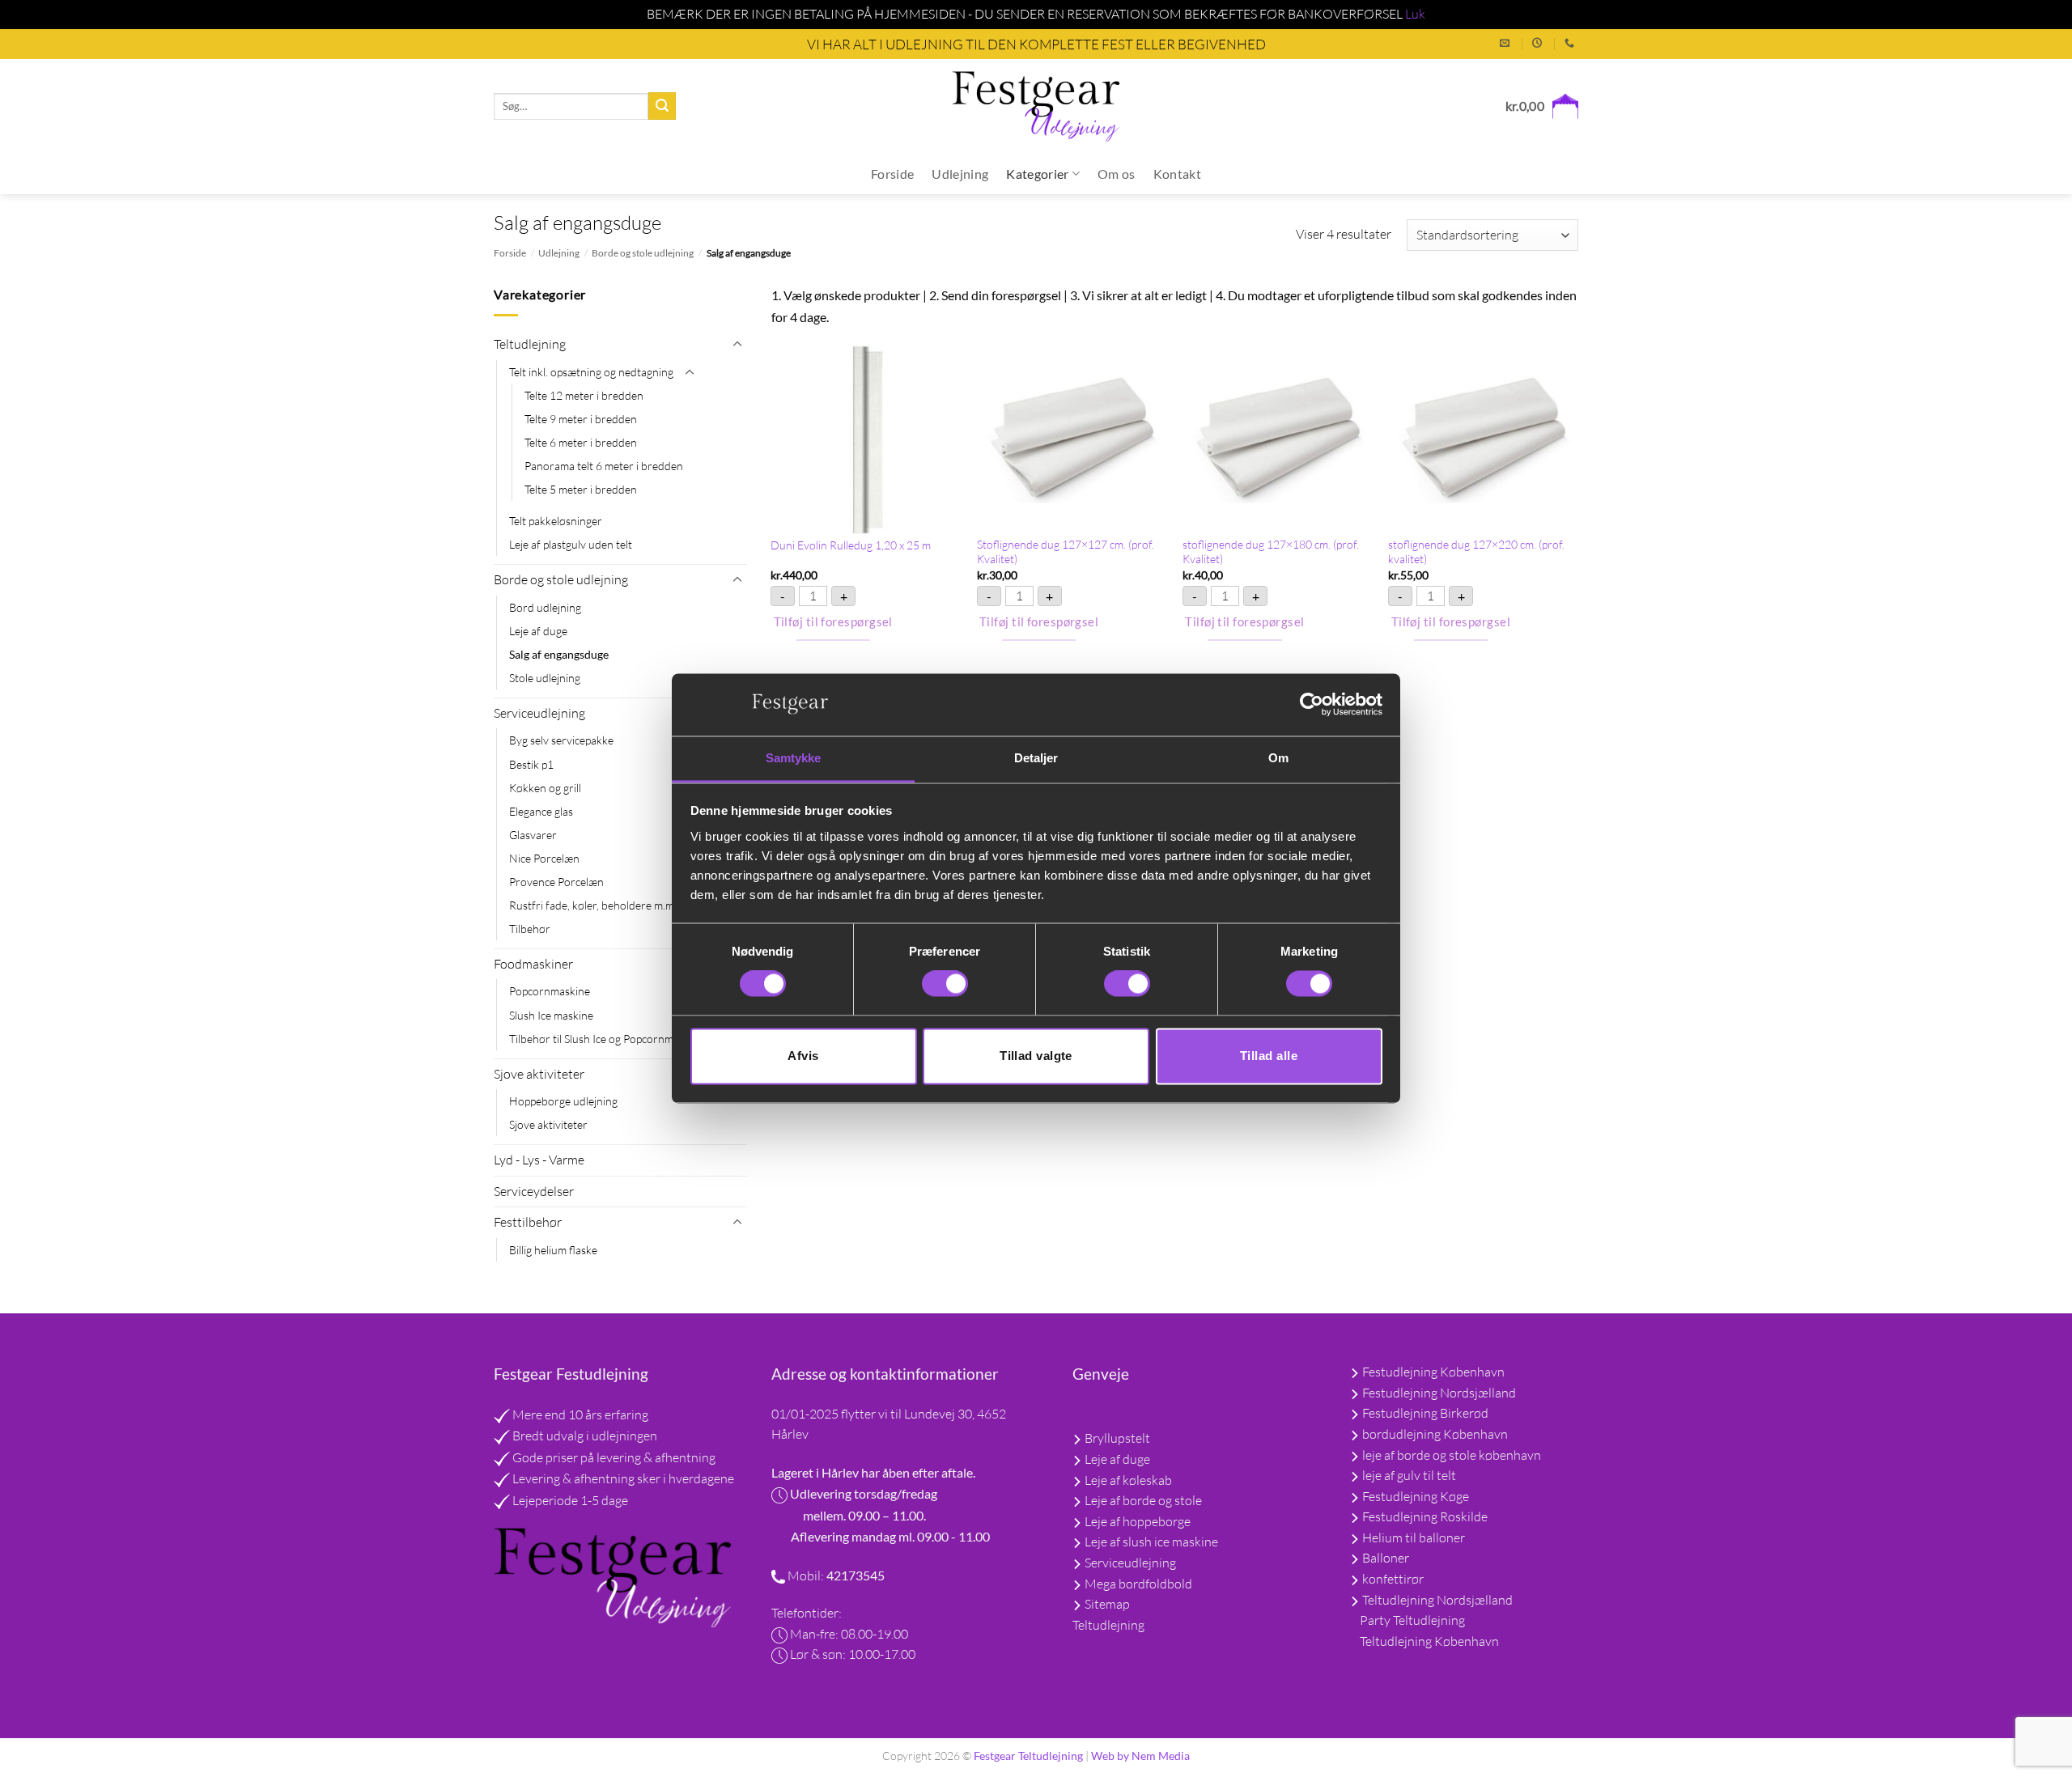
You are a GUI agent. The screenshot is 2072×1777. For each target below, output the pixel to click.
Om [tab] (1278, 758)
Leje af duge (538, 631)
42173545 (854, 1575)
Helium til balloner (1414, 1537)
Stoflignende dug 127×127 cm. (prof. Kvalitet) (1066, 552)
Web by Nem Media (1140, 1756)
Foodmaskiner (533, 964)
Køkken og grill (545, 788)
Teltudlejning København (1429, 1641)
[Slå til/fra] (737, 345)
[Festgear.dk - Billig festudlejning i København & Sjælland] (1036, 106)
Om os (1117, 174)
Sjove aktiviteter (539, 1074)
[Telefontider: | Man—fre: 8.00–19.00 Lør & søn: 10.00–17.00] (1539, 43)
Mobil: (806, 1576)
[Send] (662, 106)
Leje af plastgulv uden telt (571, 544)
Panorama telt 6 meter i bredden (604, 466)
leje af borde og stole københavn (1452, 1455)
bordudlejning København (1435, 1434)
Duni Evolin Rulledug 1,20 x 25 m (851, 545)
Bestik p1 (531, 764)
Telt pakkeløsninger (556, 521)
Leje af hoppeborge (1136, 1521)
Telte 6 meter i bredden (581, 442)
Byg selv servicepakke (561, 740)
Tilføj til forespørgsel (833, 621)
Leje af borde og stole (1142, 1500)
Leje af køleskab (1127, 1480)
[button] (1542, 106)
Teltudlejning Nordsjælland (1437, 1600)
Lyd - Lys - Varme (539, 1160)
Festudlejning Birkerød (1425, 1413)
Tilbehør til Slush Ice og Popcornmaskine (607, 1039)
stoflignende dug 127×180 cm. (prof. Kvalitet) (1271, 552)
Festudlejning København (1433, 1372)
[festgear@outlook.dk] (1507, 43)
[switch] (945, 984)
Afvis (803, 1056)
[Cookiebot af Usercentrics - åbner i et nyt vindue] (1312, 705)
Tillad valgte (1036, 1056)
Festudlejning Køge (1416, 1496)
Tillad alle (1269, 1056)
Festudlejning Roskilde (1425, 1516)
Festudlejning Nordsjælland (1439, 1393)
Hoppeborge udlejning (563, 1101)
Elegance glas (541, 811)
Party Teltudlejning (1412, 1620)
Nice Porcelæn (544, 858)
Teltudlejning (530, 344)
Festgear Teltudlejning (1028, 1756)
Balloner (1386, 1558)
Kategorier (1037, 174)
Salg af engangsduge (559, 654)
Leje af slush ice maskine (1150, 1542)
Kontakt (1177, 174)
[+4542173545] (1571, 43)
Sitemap (1106, 1604)
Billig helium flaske (553, 1250)
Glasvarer (533, 835)
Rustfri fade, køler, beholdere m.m (592, 905)
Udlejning (960, 174)
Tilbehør (530, 929)
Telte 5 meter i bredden (581, 489)
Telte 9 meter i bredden (581, 419)
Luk (1415, 14)
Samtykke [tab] (794, 758)
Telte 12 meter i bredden (584, 395)
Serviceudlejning (539, 713)
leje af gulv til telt (1409, 1475)
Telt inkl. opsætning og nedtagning (591, 372)
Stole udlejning (545, 678)
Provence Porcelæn (556, 882)
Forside (892, 174)
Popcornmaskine (550, 991)
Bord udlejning (545, 607)
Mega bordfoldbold (1137, 1584)
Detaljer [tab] (1036, 758)
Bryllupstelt (1116, 1438)
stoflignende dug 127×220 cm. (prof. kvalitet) (1476, 552)
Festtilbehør (528, 1222)
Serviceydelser (534, 1191)
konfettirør (1393, 1579)
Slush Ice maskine (551, 1015)
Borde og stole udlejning (643, 253)
